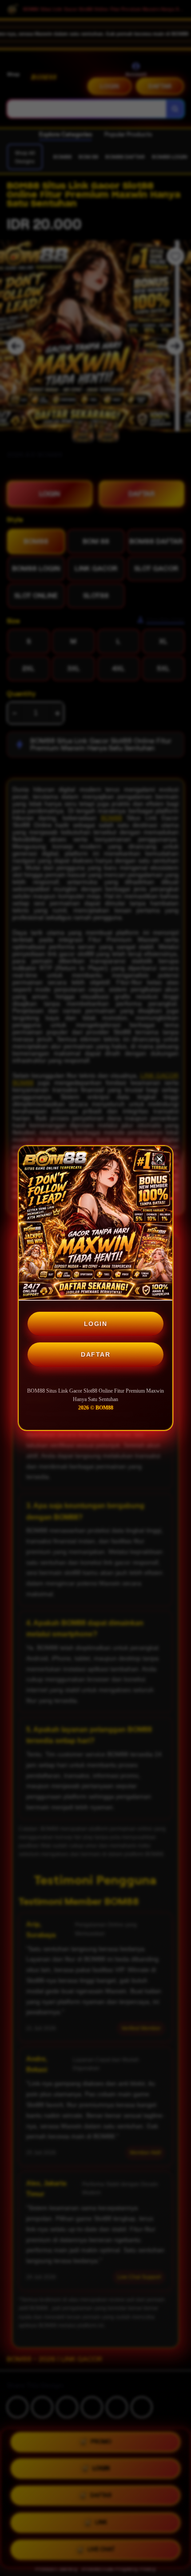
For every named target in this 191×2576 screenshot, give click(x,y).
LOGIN (96, 1324)
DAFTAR (95, 1354)
